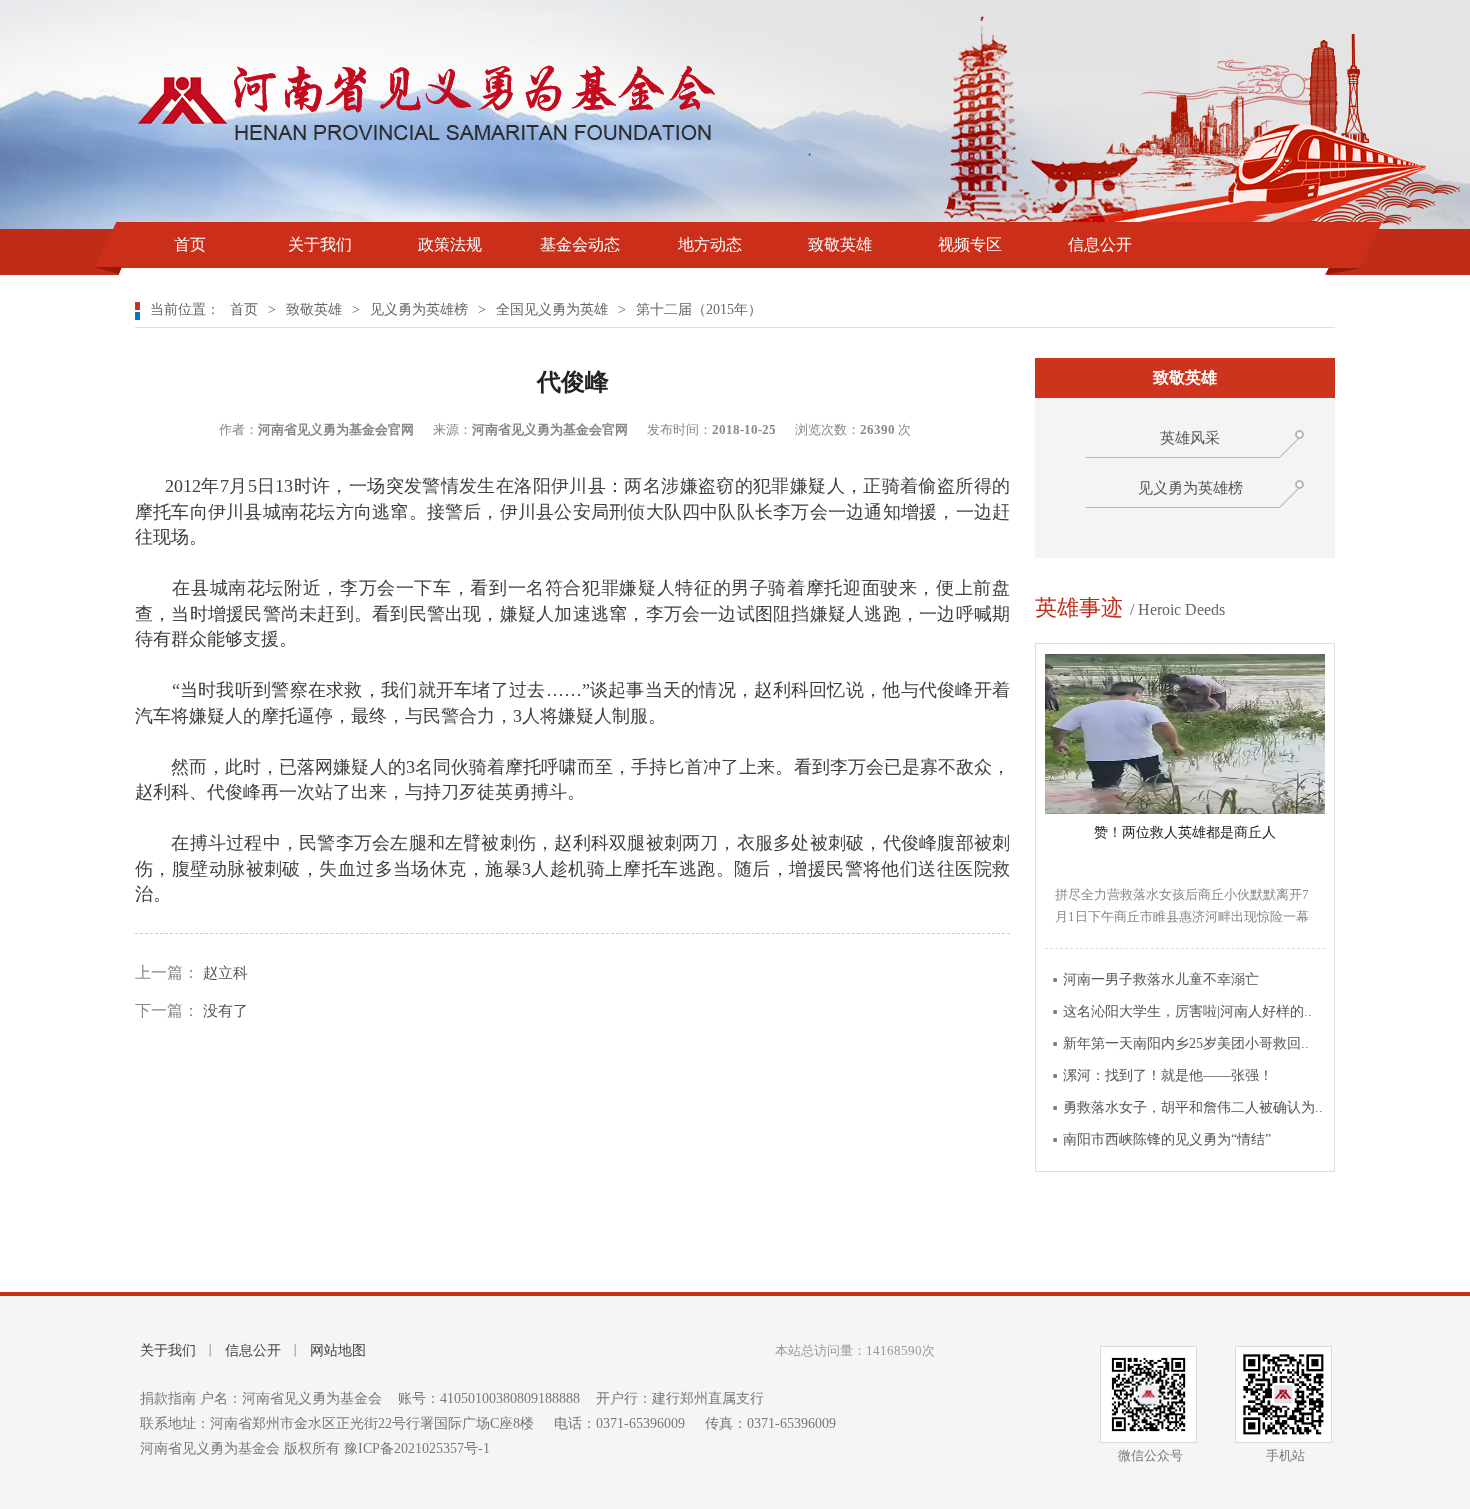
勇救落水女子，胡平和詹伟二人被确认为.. (1193, 1107)
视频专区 (970, 244)
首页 (190, 244)
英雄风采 (1190, 438)
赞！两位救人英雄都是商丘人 (1185, 832)
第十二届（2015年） (699, 309)
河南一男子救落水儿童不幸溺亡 (1161, 979)
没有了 (223, 1011)
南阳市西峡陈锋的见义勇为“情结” (1167, 1139)
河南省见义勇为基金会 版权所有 (242, 1448)
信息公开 (1100, 244)
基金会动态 (580, 244)
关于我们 (320, 244)
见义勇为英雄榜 (419, 309)
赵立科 (223, 973)
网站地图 (338, 1350)
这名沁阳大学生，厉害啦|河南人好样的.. (1187, 1011)
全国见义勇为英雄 (552, 309)
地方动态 (710, 244)
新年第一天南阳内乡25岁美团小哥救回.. (1186, 1043)
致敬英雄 (840, 244)
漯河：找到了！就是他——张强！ (1168, 1075)
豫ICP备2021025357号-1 (417, 1448)
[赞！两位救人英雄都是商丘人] (1185, 809)
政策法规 (450, 244)
